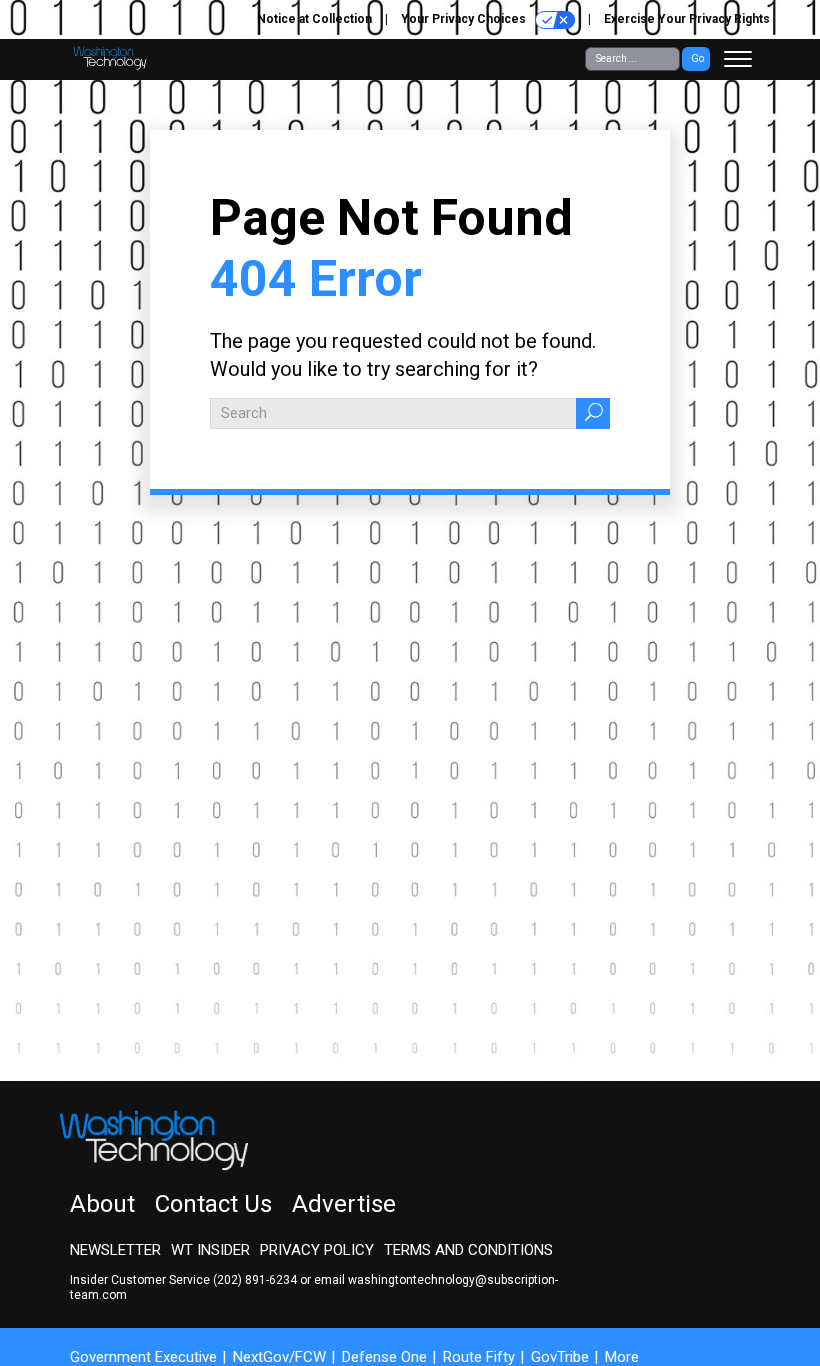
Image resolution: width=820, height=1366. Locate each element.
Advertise (344, 1204)
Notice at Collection (314, 19)
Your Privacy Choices (465, 19)
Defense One (384, 1357)
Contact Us (213, 1204)
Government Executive (143, 1357)
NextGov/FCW (279, 1357)
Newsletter (115, 1250)
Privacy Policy (317, 1250)
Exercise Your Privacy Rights (687, 19)
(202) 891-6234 (255, 1280)
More (622, 1357)
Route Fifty (479, 1357)
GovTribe (560, 1357)
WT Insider (210, 1250)
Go (697, 58)
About (102, 1204)
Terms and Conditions (468, 1250)
